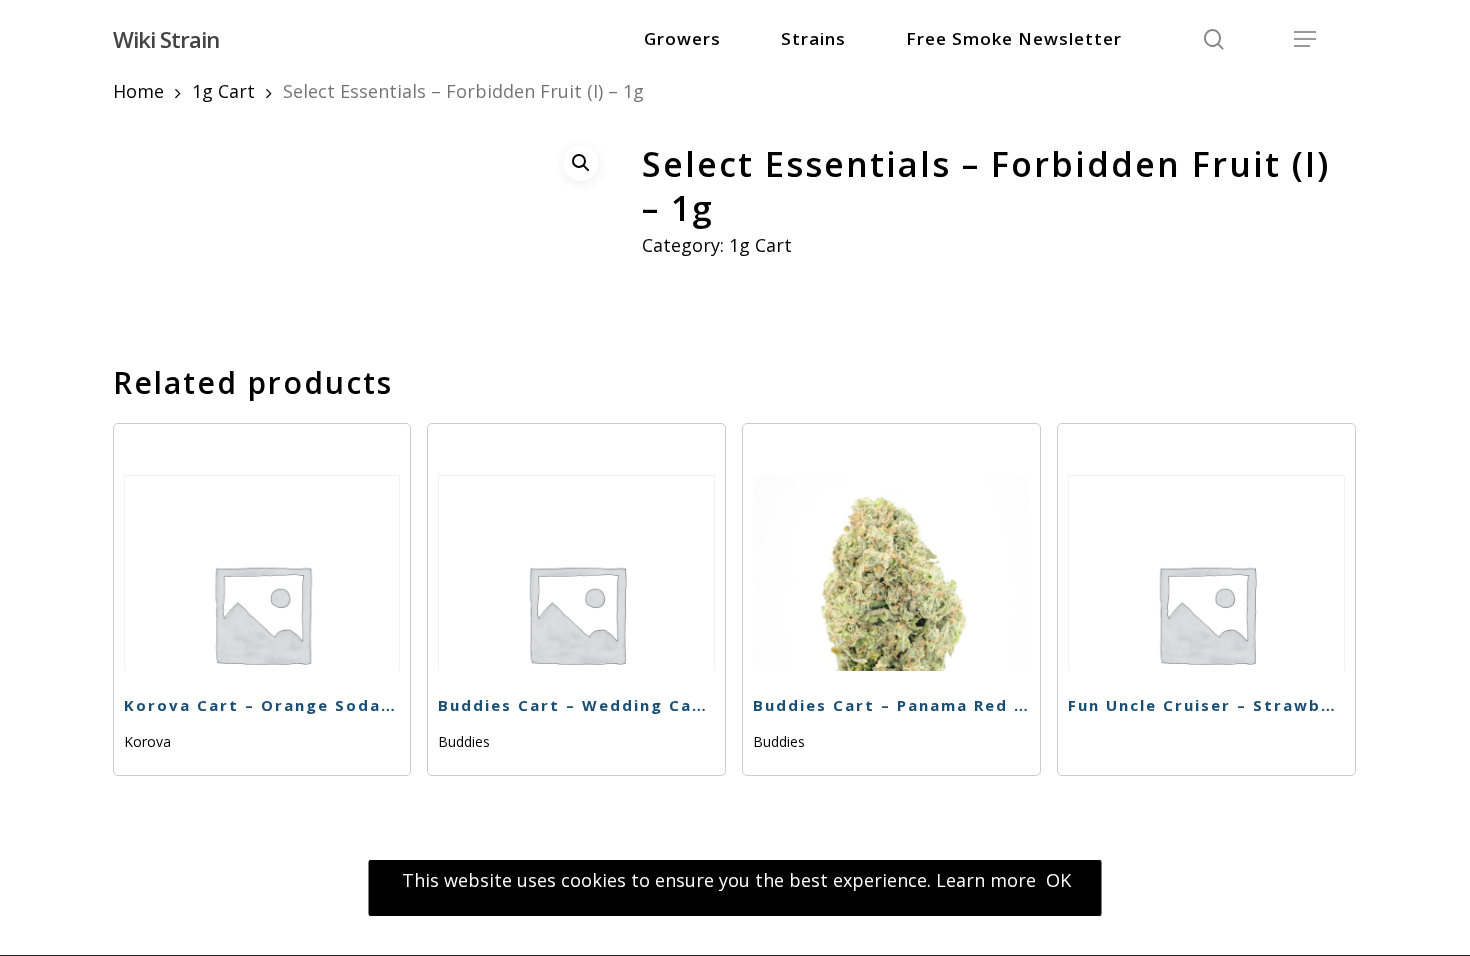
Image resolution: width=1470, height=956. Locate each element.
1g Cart (223, 91)
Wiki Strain (166, 39)
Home (138, 91)
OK (1058, 880)
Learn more (986, 880)
